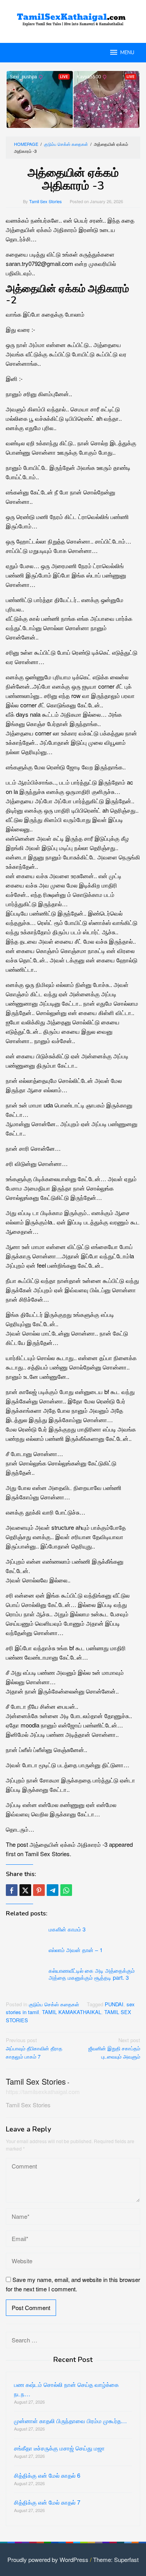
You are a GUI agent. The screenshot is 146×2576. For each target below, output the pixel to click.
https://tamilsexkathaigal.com (43, 2091)
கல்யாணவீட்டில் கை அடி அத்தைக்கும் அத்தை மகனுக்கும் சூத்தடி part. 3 (92, 1974)
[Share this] (12, 1890)
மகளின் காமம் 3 (67, 1929)
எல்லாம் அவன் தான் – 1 (76, 1950)
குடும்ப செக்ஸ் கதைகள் (54, 2004)
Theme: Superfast (116, 2559)
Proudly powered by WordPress (48, 2559)
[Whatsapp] (66, 1890)
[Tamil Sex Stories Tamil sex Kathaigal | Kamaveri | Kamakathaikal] (73, 17)
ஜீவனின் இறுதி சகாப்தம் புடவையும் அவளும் (114, 2048)
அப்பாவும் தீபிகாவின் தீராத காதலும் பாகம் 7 (34, 2048)
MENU (127, 53)
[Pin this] (39, 1890)
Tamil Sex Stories (36, 2081)
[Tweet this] (25, 1890)
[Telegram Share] (53, 1890)
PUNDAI (114, 2004)
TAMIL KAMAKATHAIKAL (72, 2012)
